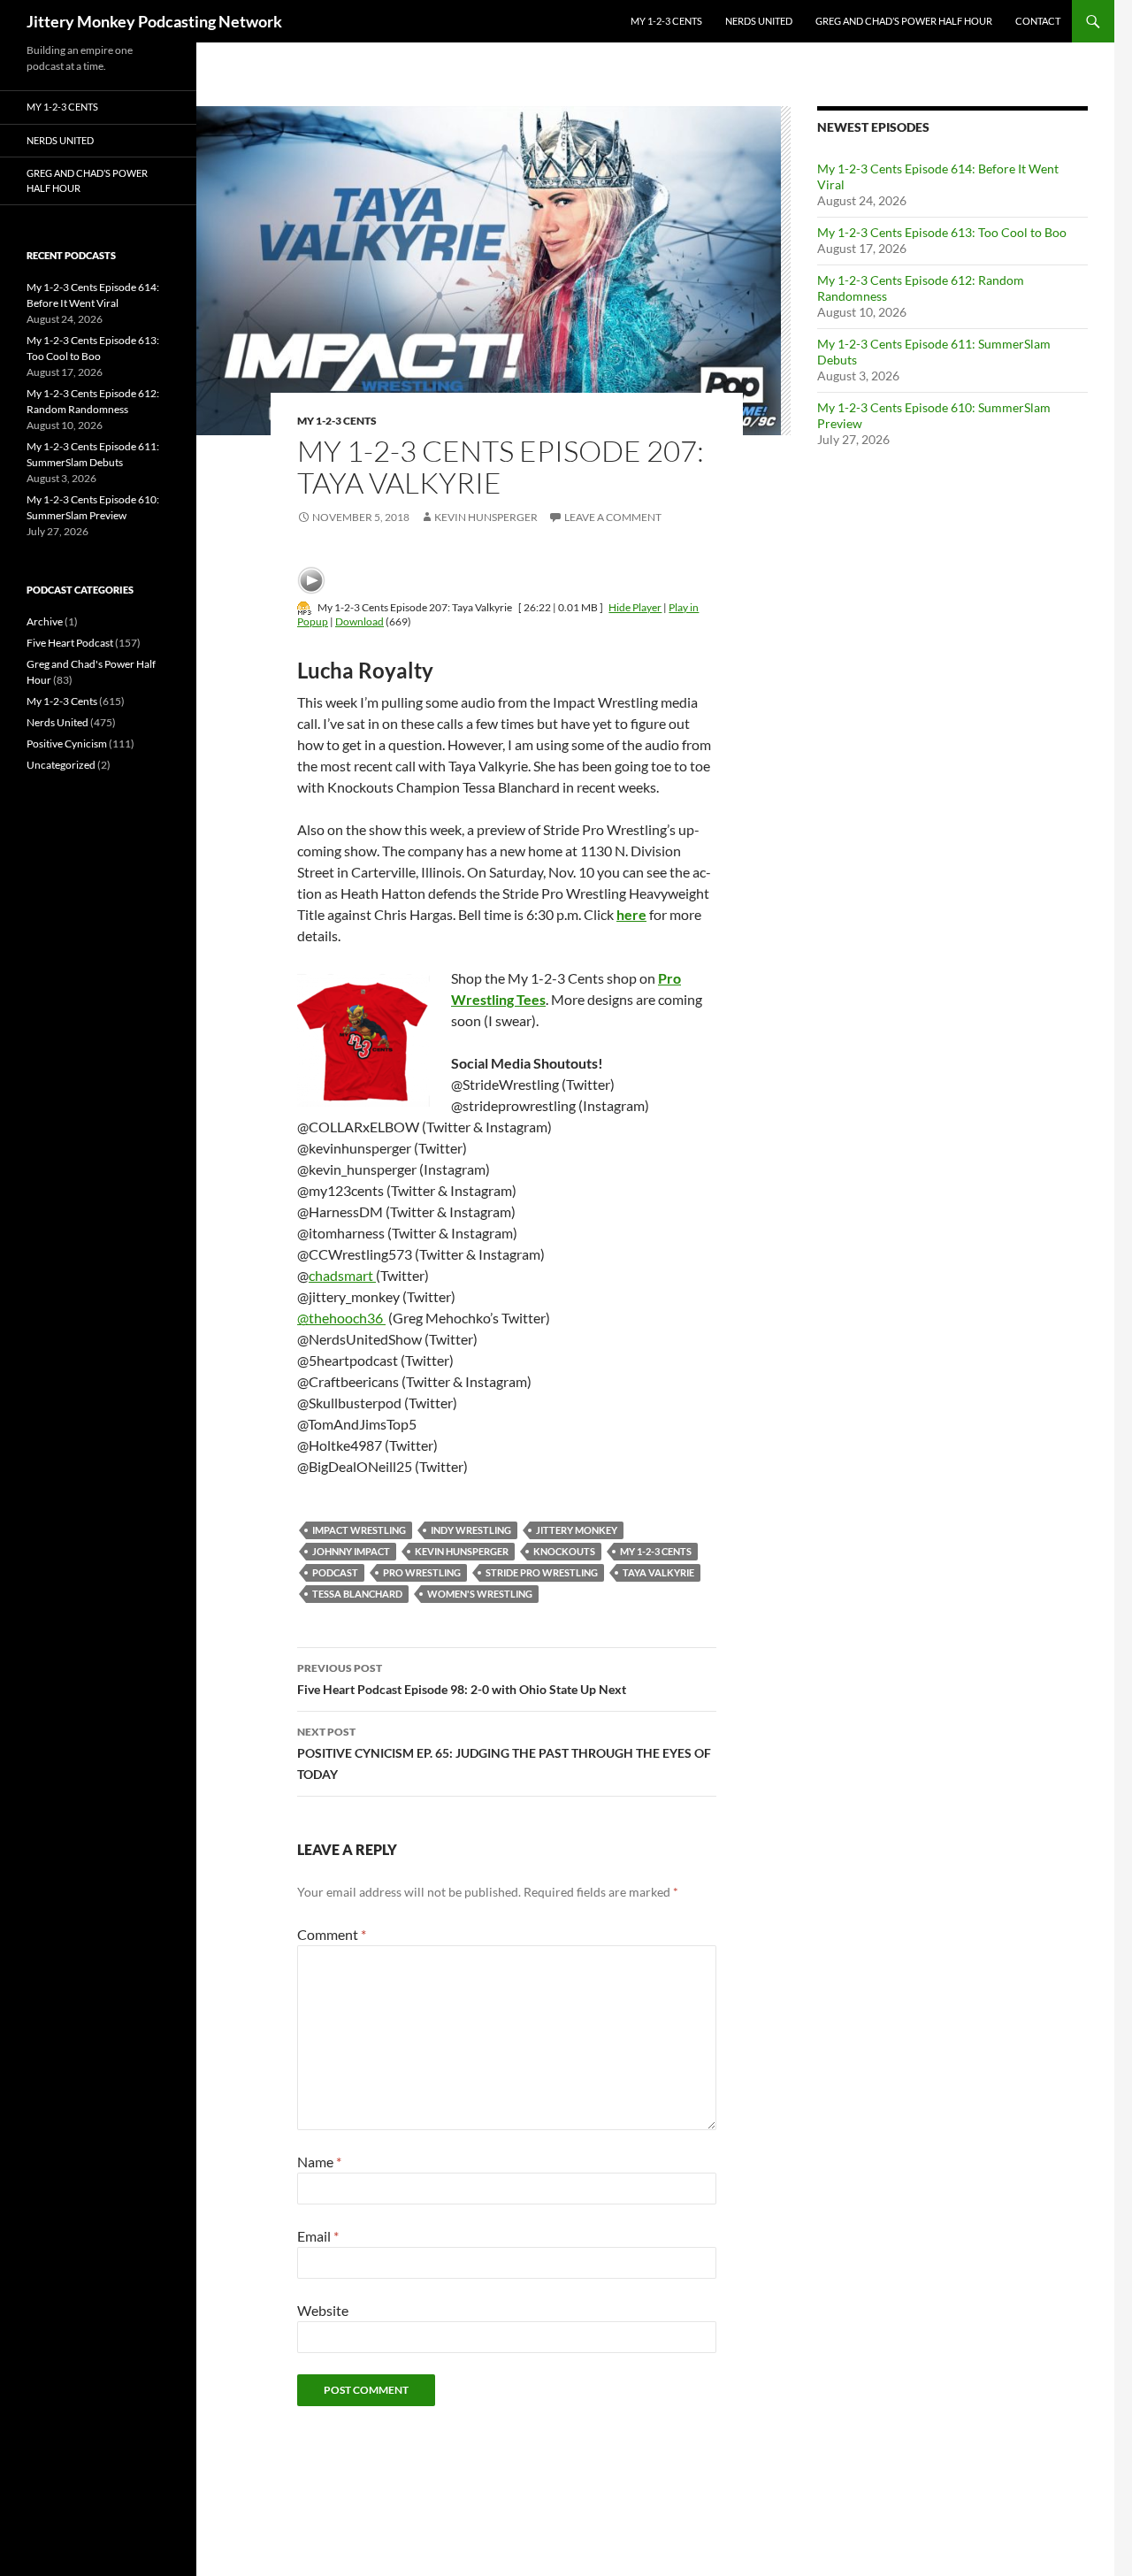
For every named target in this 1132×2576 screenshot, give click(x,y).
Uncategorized (61, 765)
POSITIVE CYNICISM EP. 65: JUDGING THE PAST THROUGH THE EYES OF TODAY (504, 1753)
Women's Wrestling (480, 1594)
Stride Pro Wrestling (542, 1572)
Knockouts (564, 1551)
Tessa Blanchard (357, 1594)
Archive (45, 621)
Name (319, 2162)
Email (318, 2236)
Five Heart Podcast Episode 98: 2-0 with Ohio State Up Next (462, 1679)
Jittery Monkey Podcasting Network (154, 21)
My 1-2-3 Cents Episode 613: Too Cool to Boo (942, 232)
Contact (1038, 21)
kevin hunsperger (462, 1551)
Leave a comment (613, 517)
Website (323, 2310)
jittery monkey (577, 1530)
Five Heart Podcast (70, 643)
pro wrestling (422, 1572)
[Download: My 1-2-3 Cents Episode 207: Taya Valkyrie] (304, 607)
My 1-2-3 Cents (666, 21)
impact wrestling (359, 1530)
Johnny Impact (351, 1551)
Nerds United (759, 21)
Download (359, 621)
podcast (335, 1572)
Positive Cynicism (67, 744)
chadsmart (342, 1275)
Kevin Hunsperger (486, 517)
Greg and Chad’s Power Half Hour (904, 21)
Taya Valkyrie (658, 1572)
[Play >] (311, 580)
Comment (332, 1934)
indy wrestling (471, 1530)
